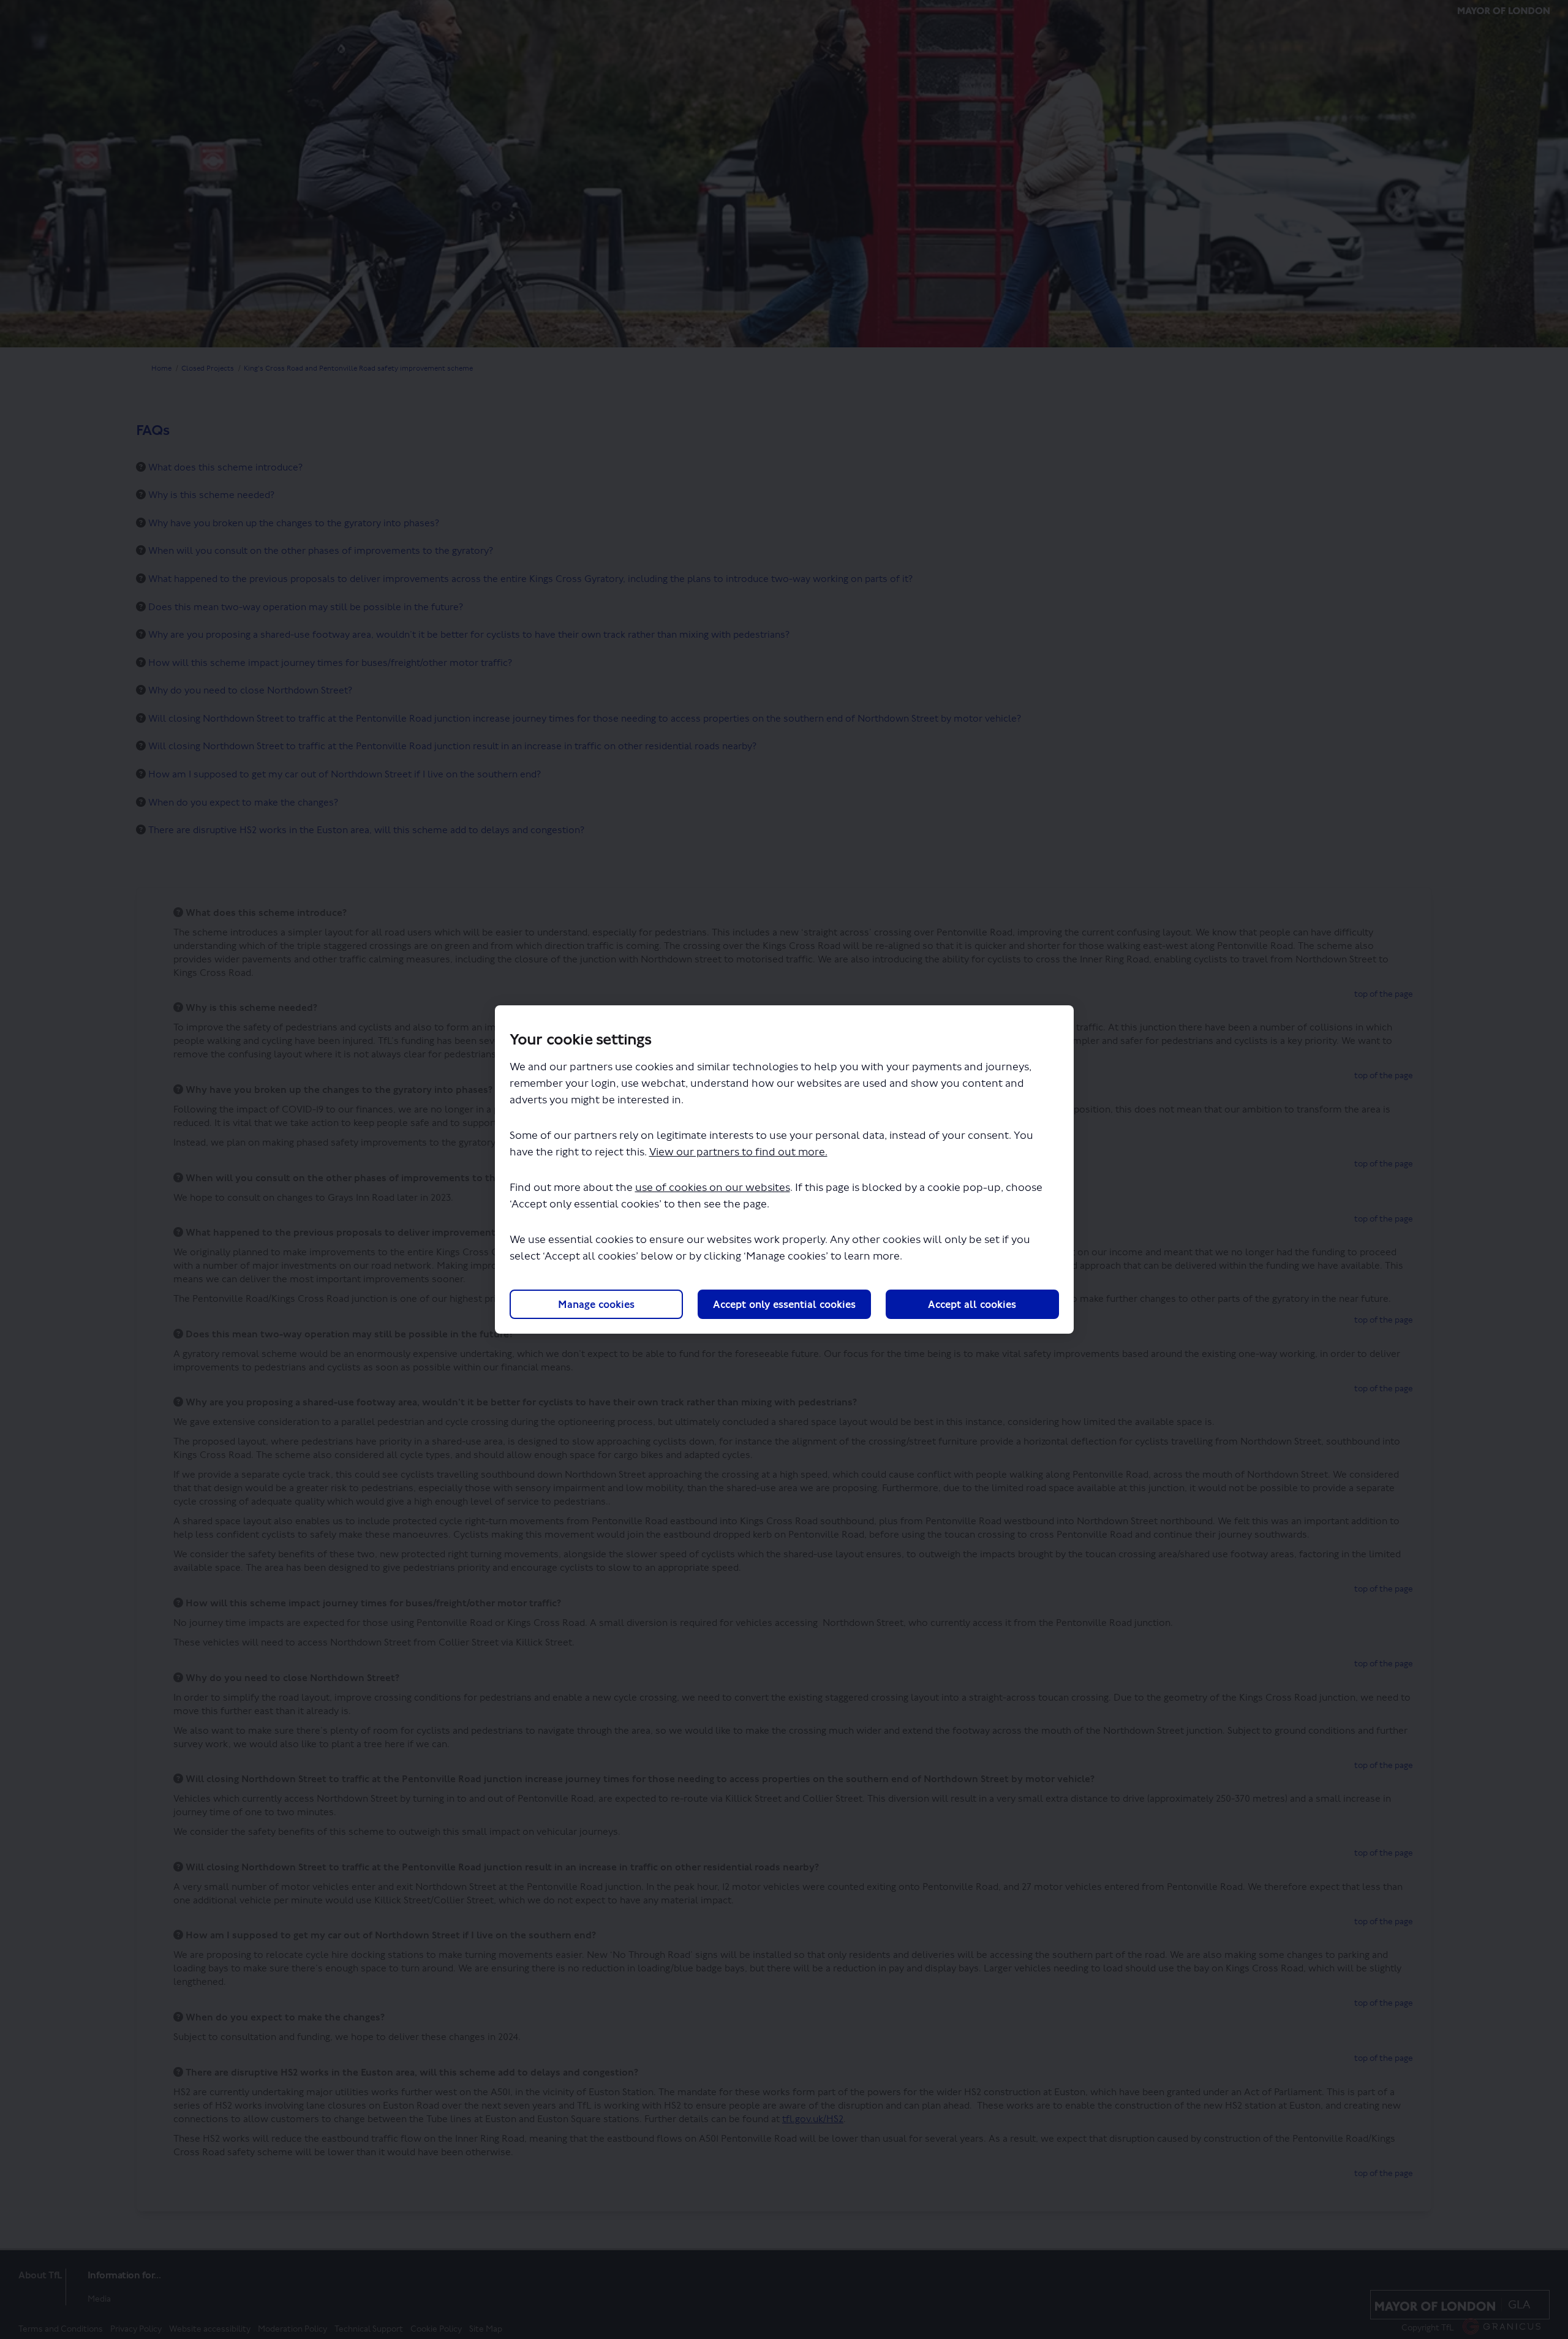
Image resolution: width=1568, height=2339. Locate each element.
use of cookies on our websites (713, 1188)
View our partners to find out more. (738, 1152)
